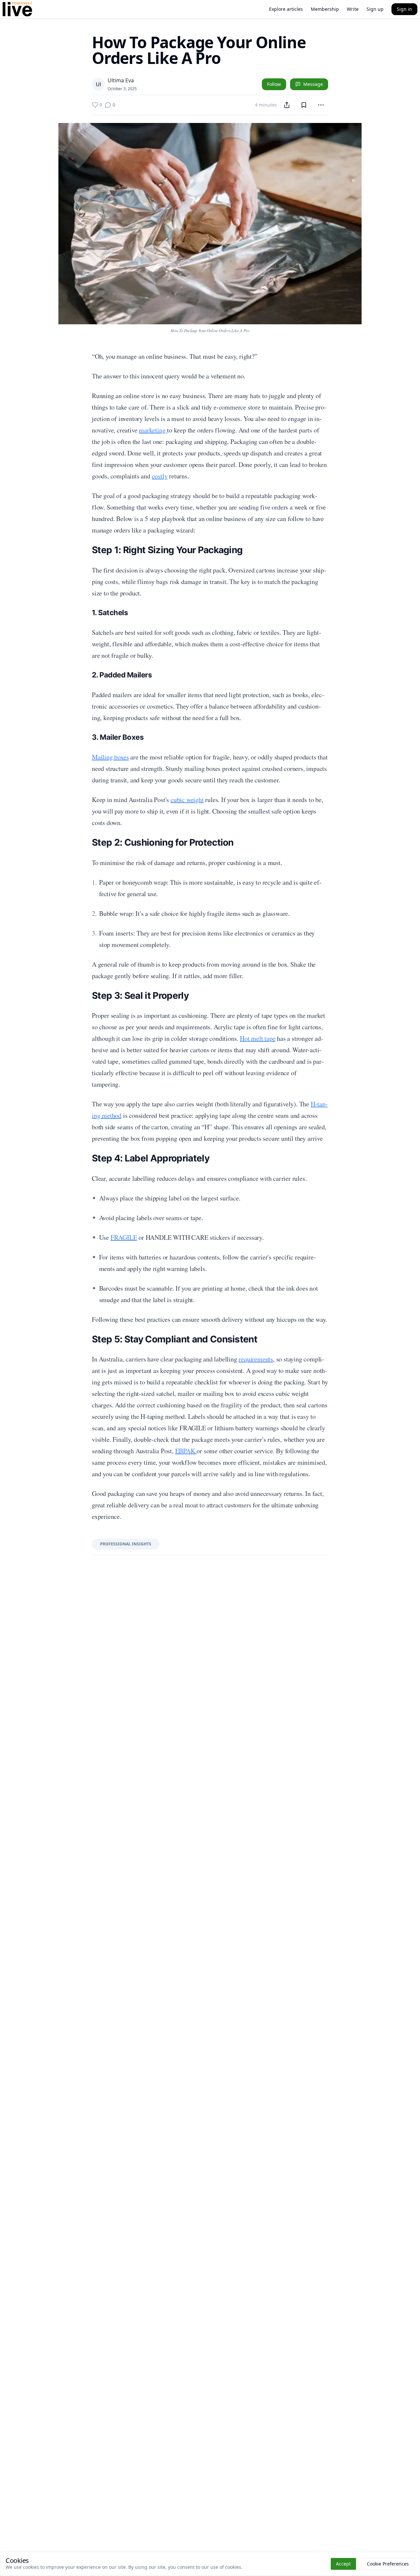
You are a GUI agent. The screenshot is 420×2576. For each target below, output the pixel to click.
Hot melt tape (258, 1038)
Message (313, 84)
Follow (274, 84)
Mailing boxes (110, 757)
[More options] (321, 105)
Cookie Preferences (388, 2564)
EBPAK (186, 1451)
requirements (256, 1359)
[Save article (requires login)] (304, 105)
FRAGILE (124, 1237)
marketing (153, 430)
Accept (343, 2564)
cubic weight (187, 800)
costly (160, 476)
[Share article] (287, 105)
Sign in (404, 9)
